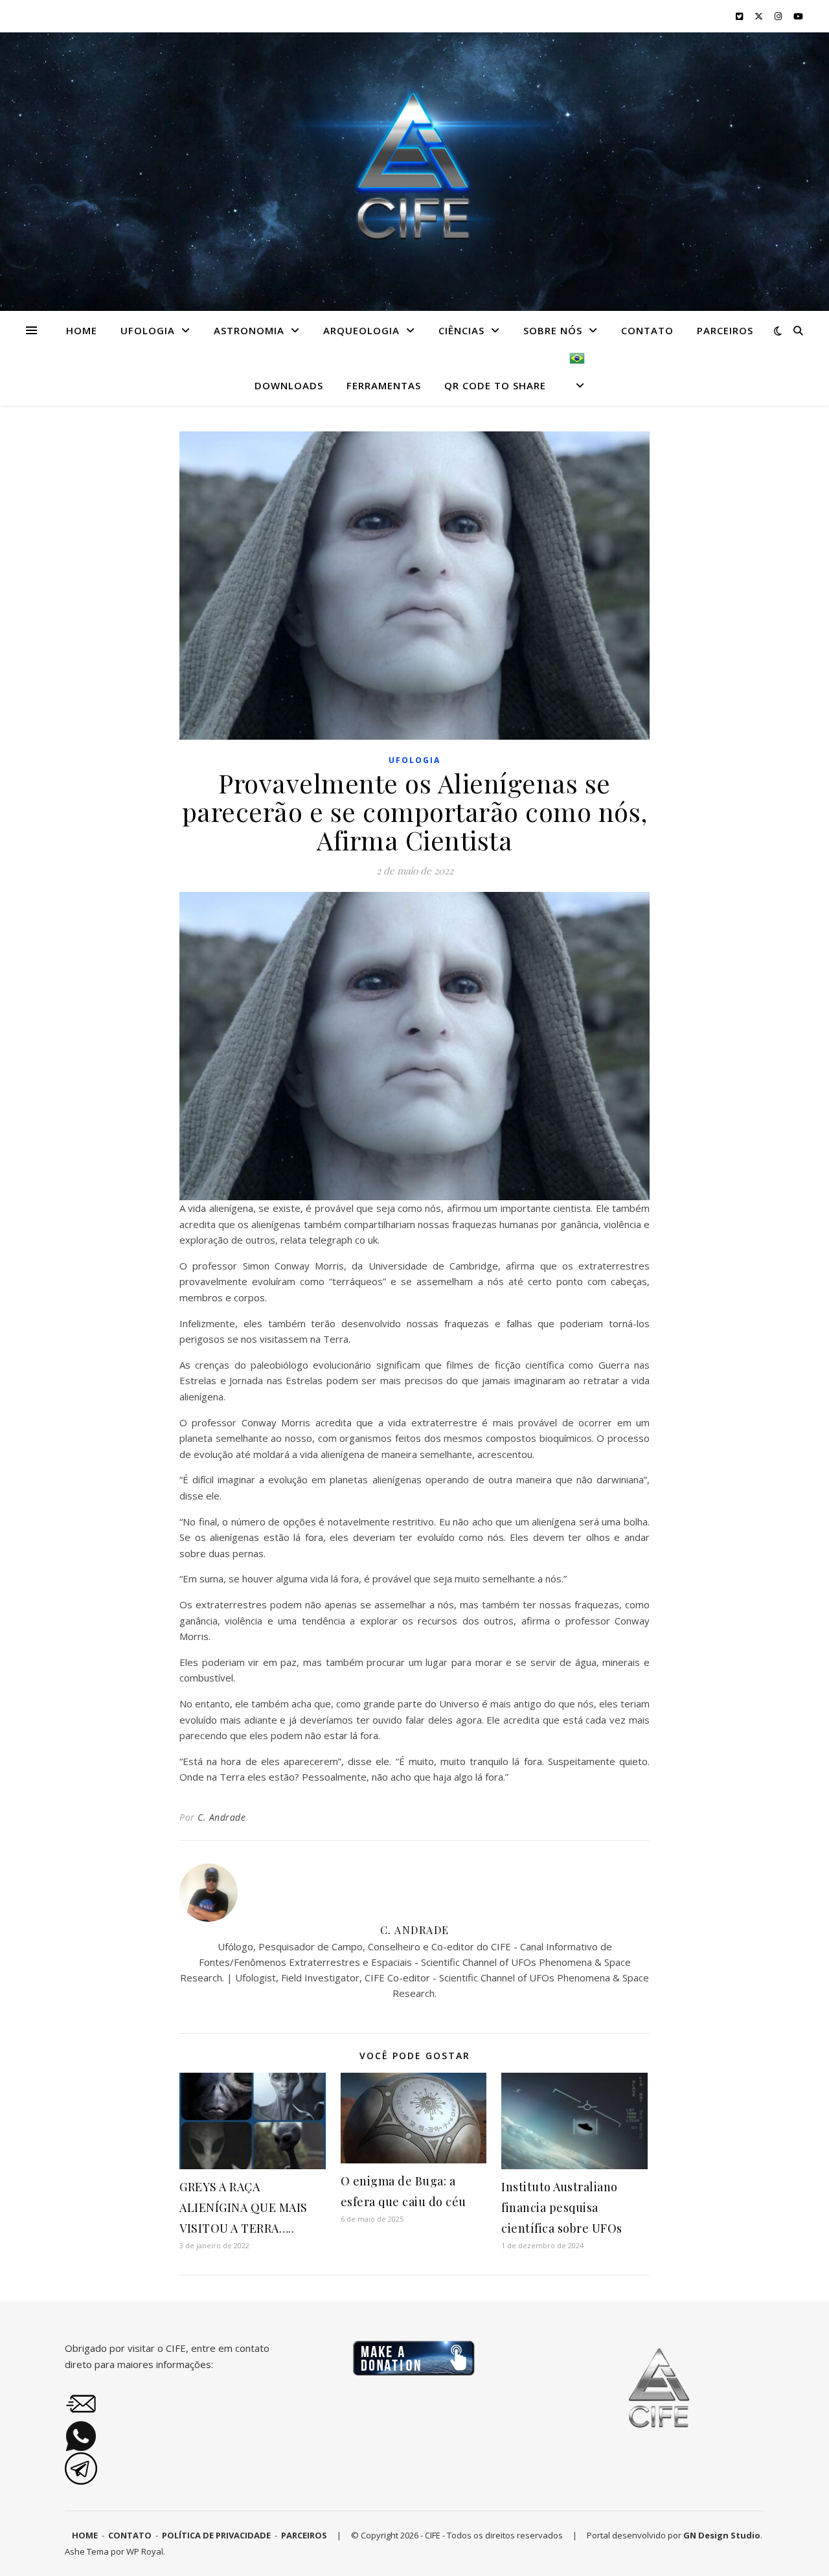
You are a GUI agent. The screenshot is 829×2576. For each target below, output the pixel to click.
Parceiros (725, 330)
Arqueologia (361, 330)
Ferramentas (384, 385)
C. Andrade (221, 1817)
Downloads (289, 385)
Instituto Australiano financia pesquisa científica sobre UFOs (562, 2207)
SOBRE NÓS (553, 330)
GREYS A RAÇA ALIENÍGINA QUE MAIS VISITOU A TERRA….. (244, 2207)
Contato (647, 330)
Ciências (461, 330)
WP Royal (145, 2551)
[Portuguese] (572, 378)
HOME (82, 330)
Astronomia (249, 330)
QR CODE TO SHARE (495, 385)
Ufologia (148, 330)
